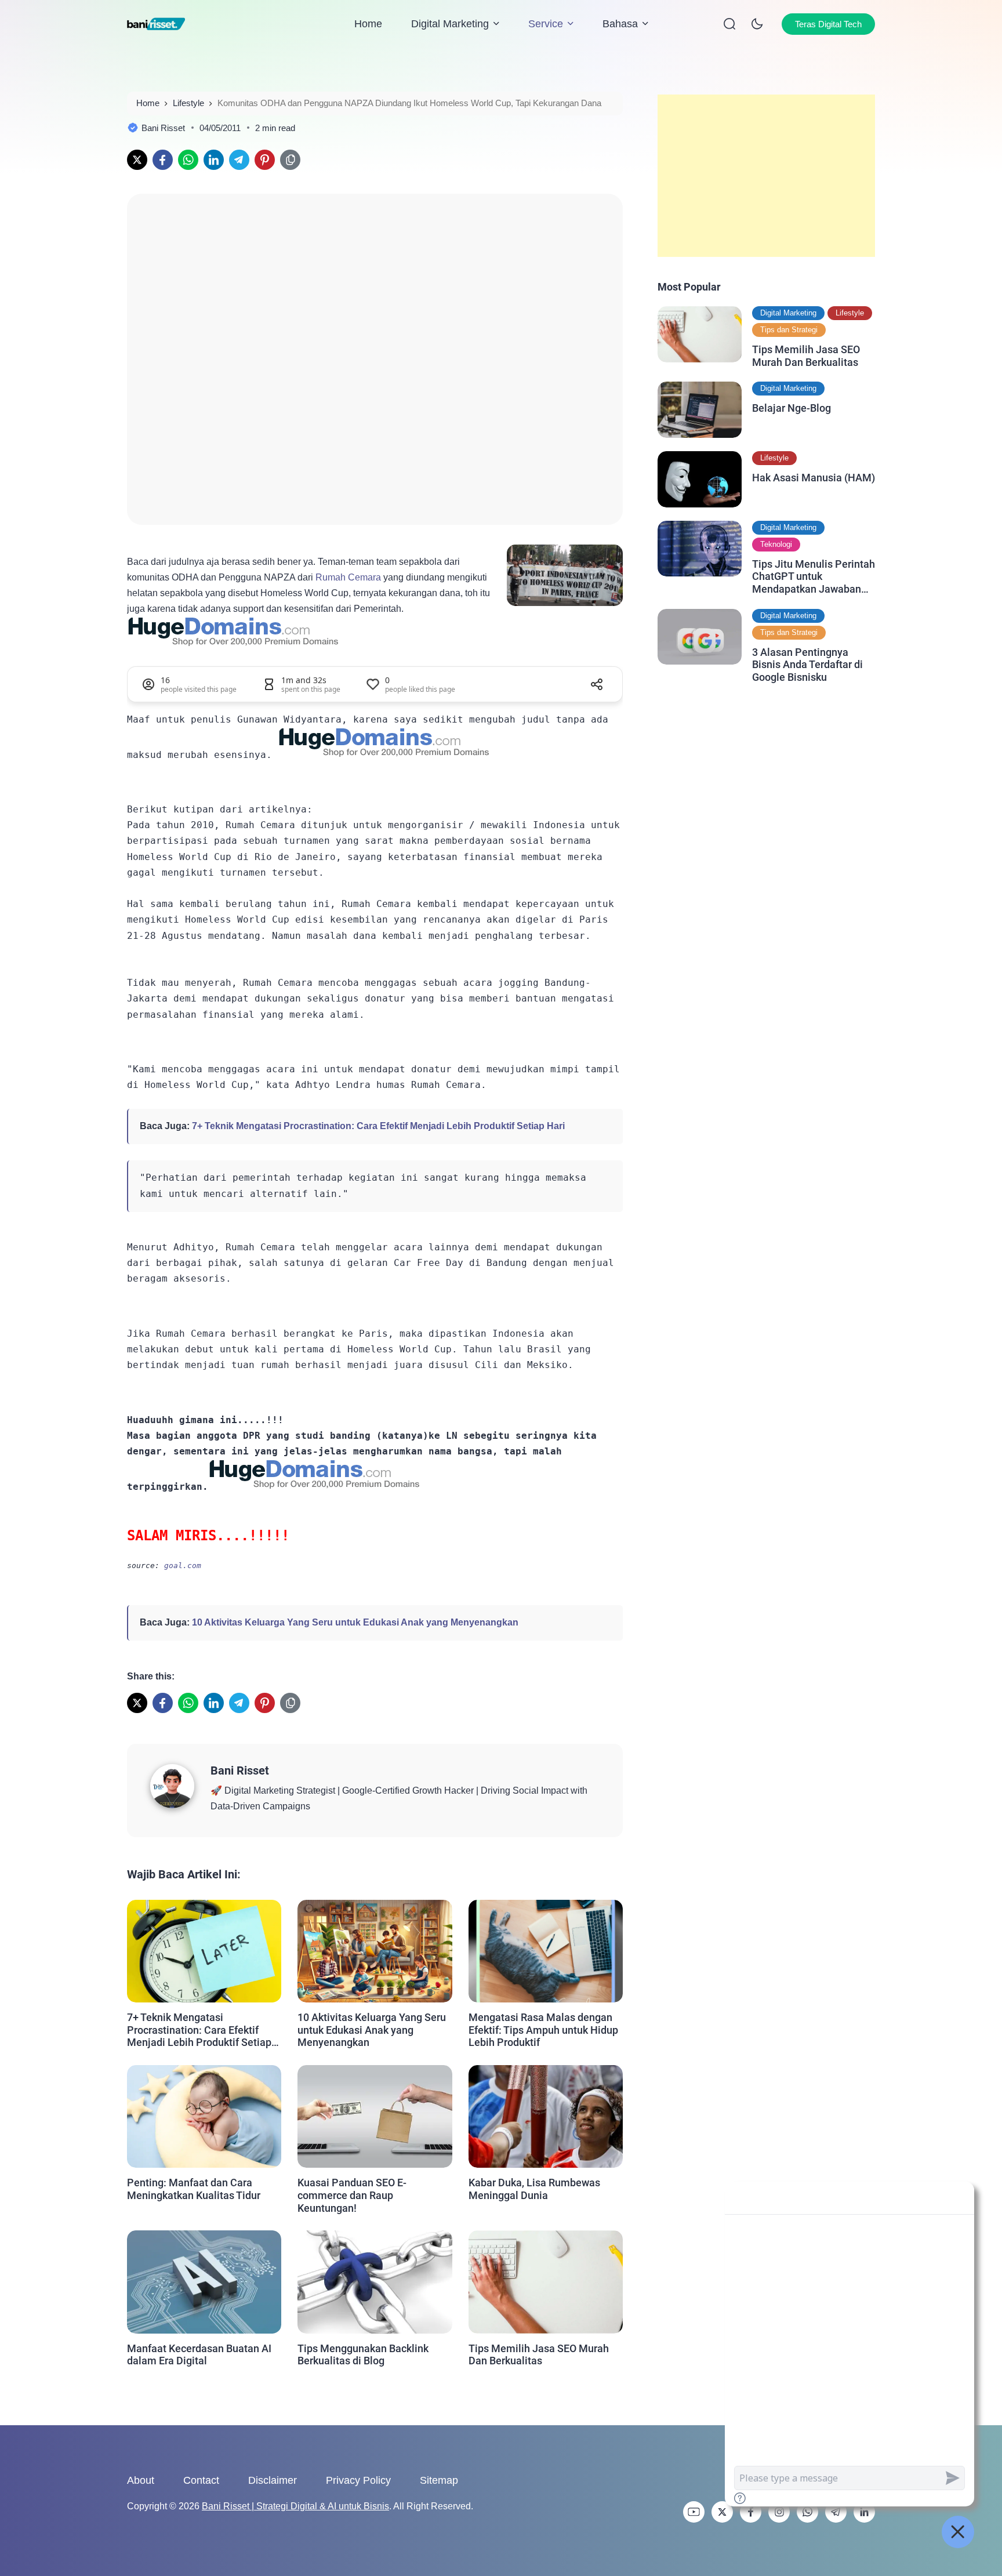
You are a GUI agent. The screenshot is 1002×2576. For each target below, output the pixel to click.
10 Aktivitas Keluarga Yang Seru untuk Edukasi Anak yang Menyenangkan (355, 1622)
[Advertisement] (766, 176)
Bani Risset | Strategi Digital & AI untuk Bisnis (295, 2506)
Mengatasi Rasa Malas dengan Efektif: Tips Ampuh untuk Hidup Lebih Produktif (543, 2030)
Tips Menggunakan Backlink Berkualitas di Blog (363, 2355)
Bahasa (620, 24)
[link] (137, 160)
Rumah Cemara (348, 577)
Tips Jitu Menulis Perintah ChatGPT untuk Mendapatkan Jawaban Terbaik (814, 577)
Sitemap (439, 2480)
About (141, 2480)
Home (368, 24)
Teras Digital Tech (828, 24)
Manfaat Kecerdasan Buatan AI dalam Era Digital (199, 2355)
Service (546, 24)
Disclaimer (273, 2480)
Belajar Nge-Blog (792, 408)
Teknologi (776, 544)
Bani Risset (240, 1770)
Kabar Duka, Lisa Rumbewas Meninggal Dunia (534, 2189)
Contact (201, 2480)
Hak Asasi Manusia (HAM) (814, 478)
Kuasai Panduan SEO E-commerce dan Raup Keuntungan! (352, 2195)
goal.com (183, 1565)
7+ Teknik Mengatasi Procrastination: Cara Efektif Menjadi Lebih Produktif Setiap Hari (378, 1126)
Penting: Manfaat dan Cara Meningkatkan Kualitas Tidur (194, 2189)
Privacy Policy (358, 2480)
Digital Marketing (450, 24)
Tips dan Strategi (789, 330)
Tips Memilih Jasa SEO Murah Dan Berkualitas (539, 2355)
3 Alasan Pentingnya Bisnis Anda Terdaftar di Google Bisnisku (807, 665)
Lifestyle (850, 313)
